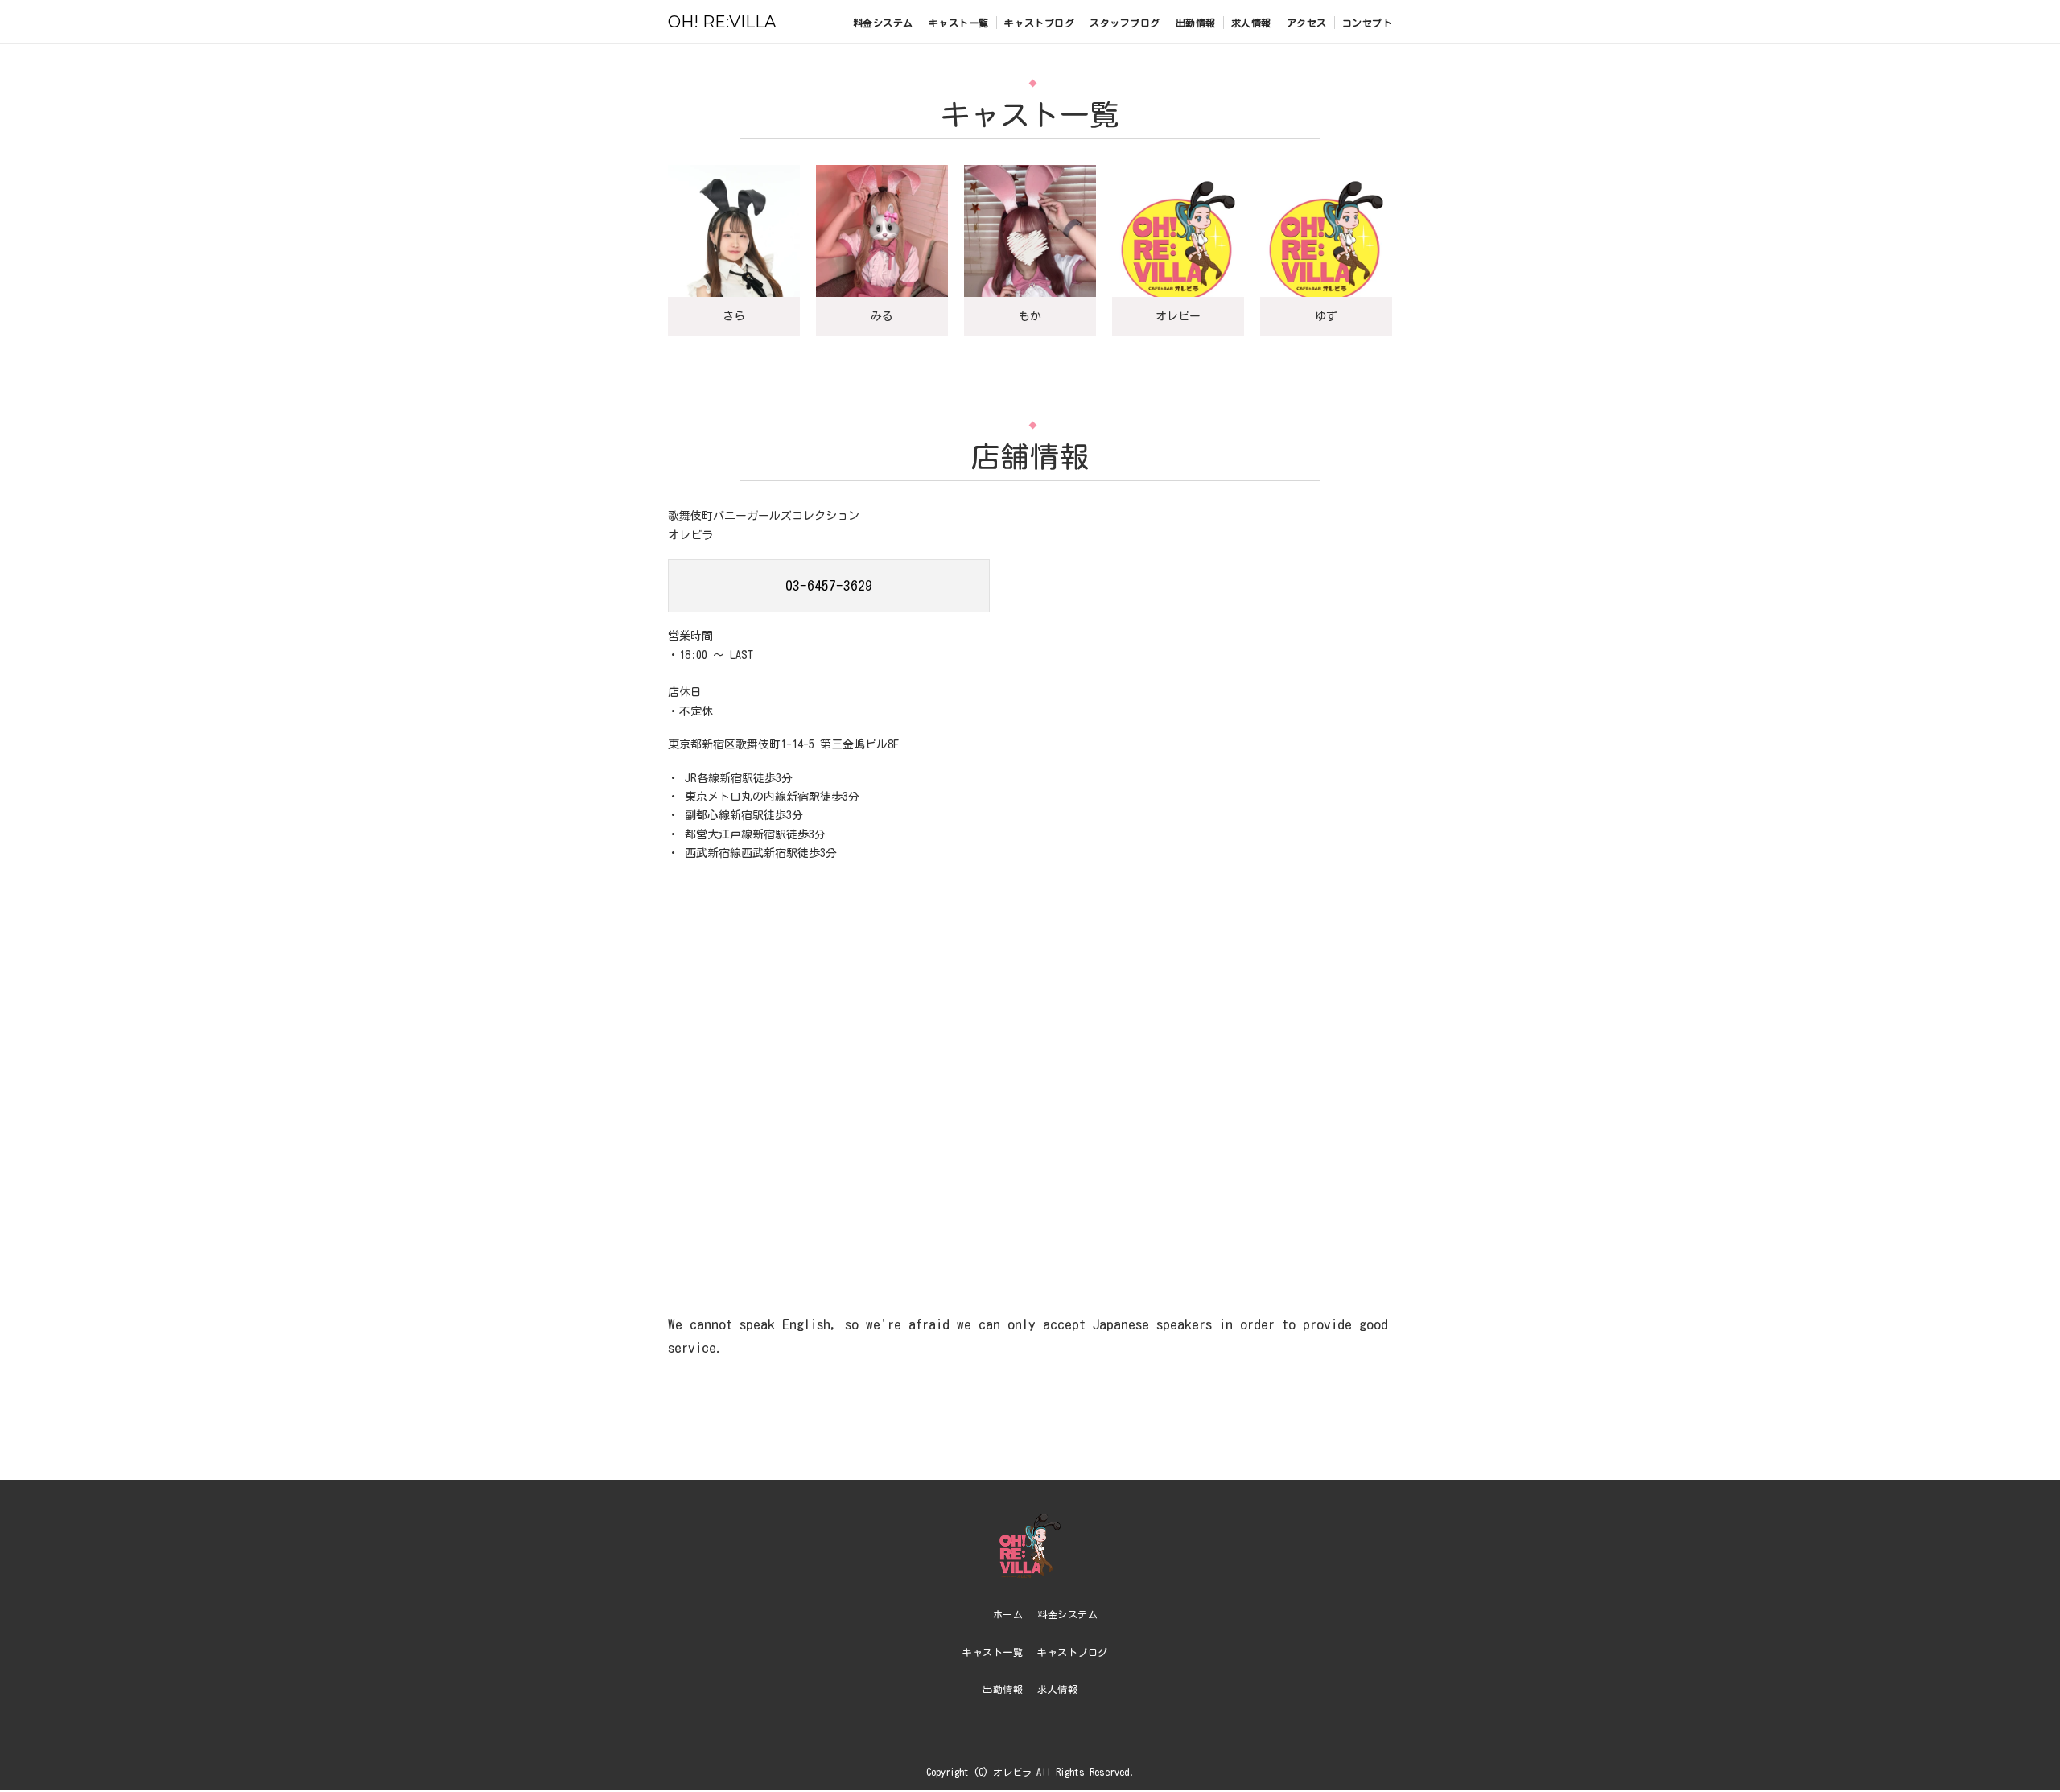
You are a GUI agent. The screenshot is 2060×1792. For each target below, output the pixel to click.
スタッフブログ (1125, 23)
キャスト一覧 (959, 23)
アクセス (1307, 23)
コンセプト (1368, 23)
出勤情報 (1196, 23)
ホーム (1008, 1614)
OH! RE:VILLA (722, 22)
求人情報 (1251, 23)
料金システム (883, 23)
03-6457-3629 (829, 585)
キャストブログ (1040, 23)
